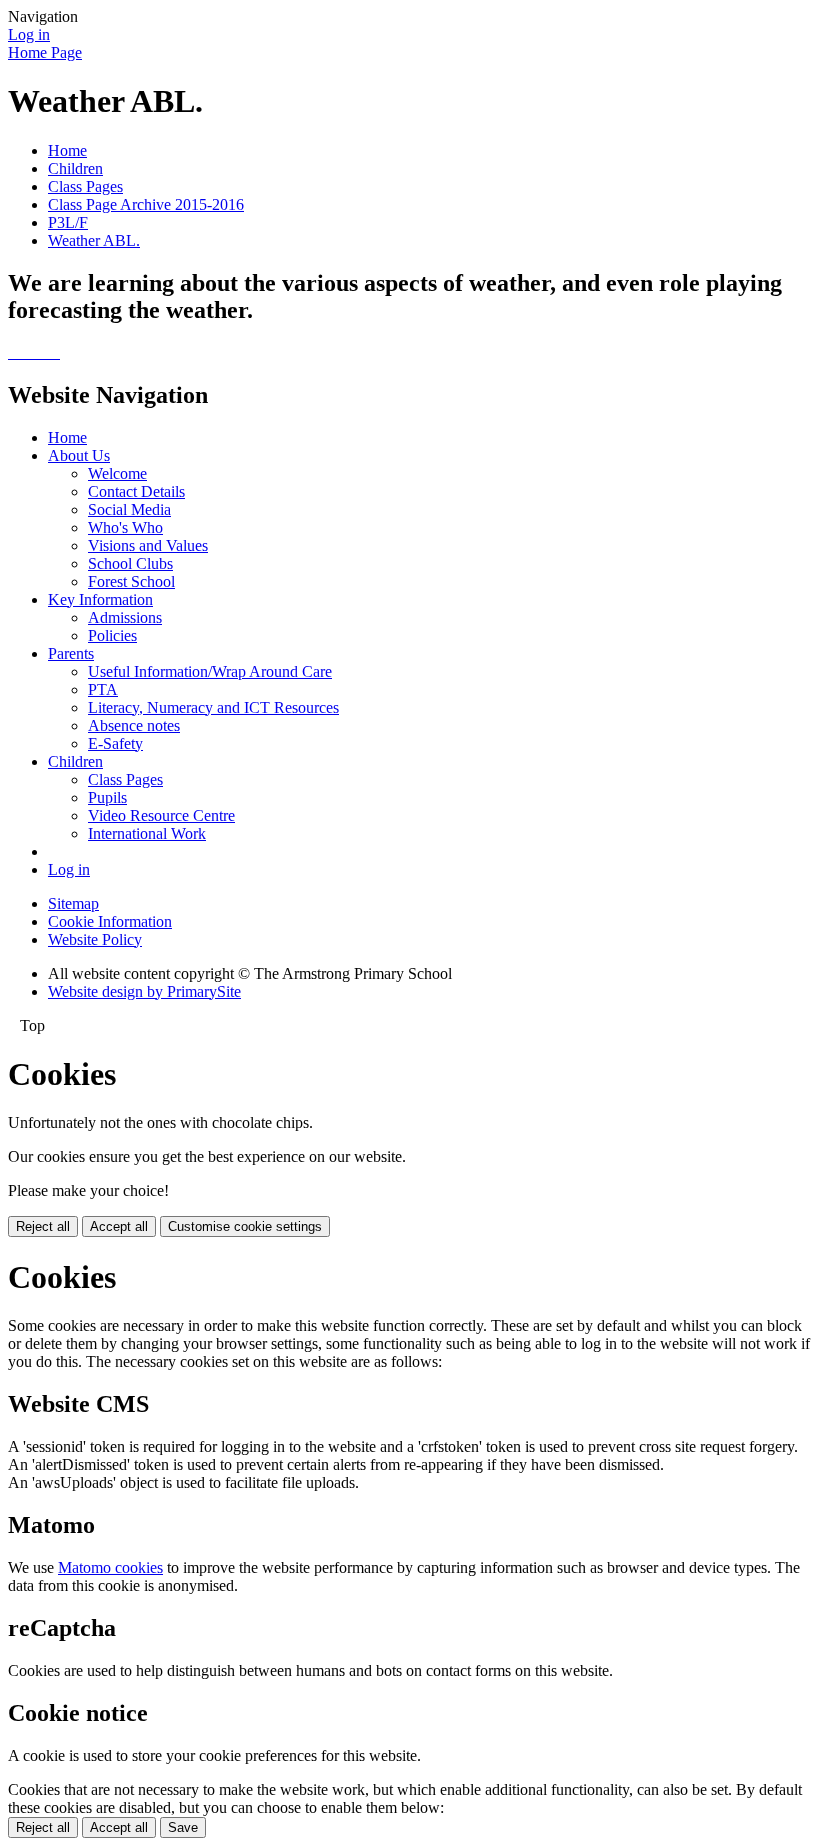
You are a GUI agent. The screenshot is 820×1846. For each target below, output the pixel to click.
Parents (71, 653)
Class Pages (85, 186)
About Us (79, 455)
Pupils (107, 797)
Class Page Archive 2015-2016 (146, 204)
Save (183, 1827)
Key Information (100, 599)
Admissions (125, 617)
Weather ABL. (94, 240)
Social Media (129, 509)
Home (67, 150)
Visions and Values (148, 545)
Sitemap (73, 903)
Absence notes (134, 725)
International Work (147, 833)
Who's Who (125, 527)
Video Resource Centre (161, 815)
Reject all (43, 1226)
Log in (29, 34)
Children (75, 168)
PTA (103, 689)
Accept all (119, 1226)
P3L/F (68, 222)
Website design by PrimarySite (144, 991)
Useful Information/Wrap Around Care (210, 671)
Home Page (45, 52)
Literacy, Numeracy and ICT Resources (213, 707)
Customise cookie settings (245, 1226)
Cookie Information (110, 921)
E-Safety (115, 743)
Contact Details (136, 491)
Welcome (117, 473)
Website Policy (95, 939)
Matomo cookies (110, 1567)
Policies (112, 635)
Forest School (131, 581)
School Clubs (130, 563)
